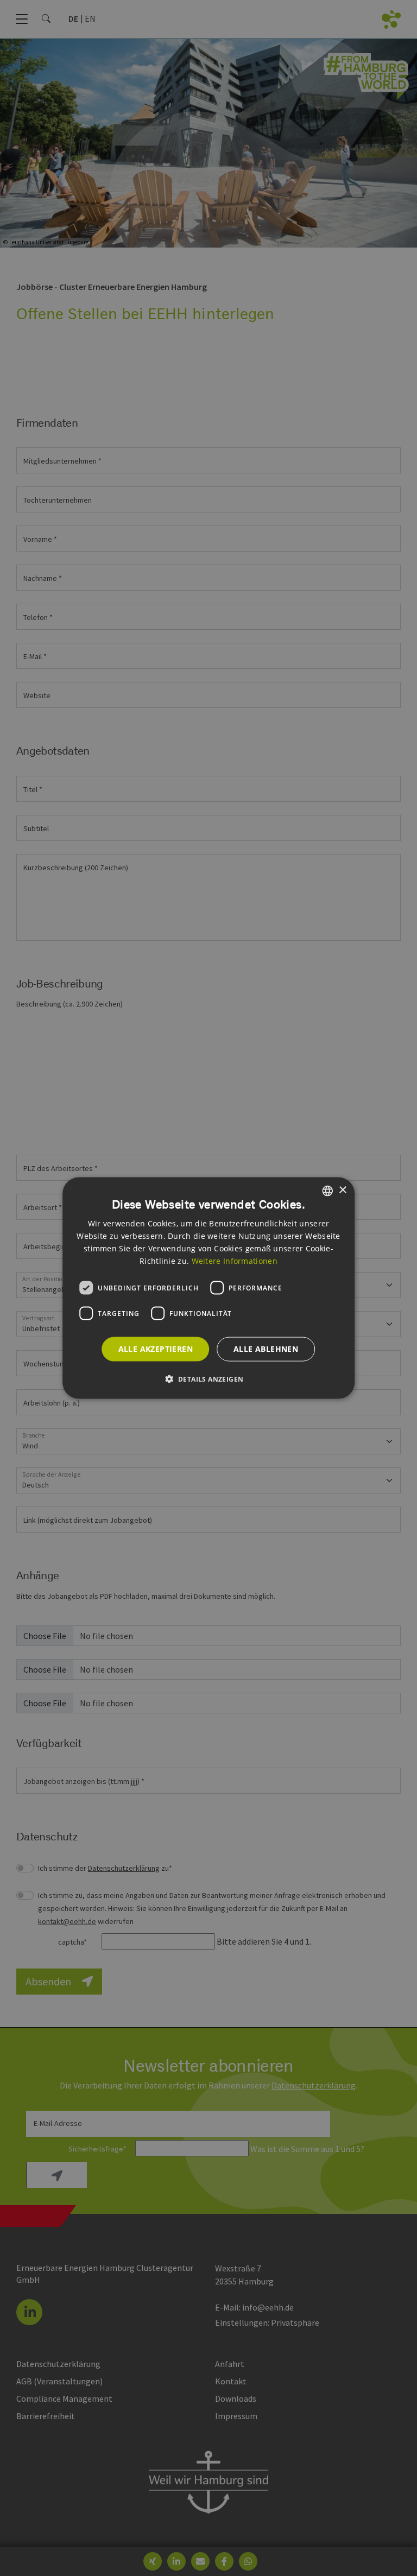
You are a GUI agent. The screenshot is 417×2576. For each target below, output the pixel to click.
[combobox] (327, 1191)
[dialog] (208, 1288)
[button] (209, 1379)
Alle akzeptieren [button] (156, 1349)
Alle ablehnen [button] (266, 1349)
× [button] (342, 1190)
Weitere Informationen (235, 1261)
